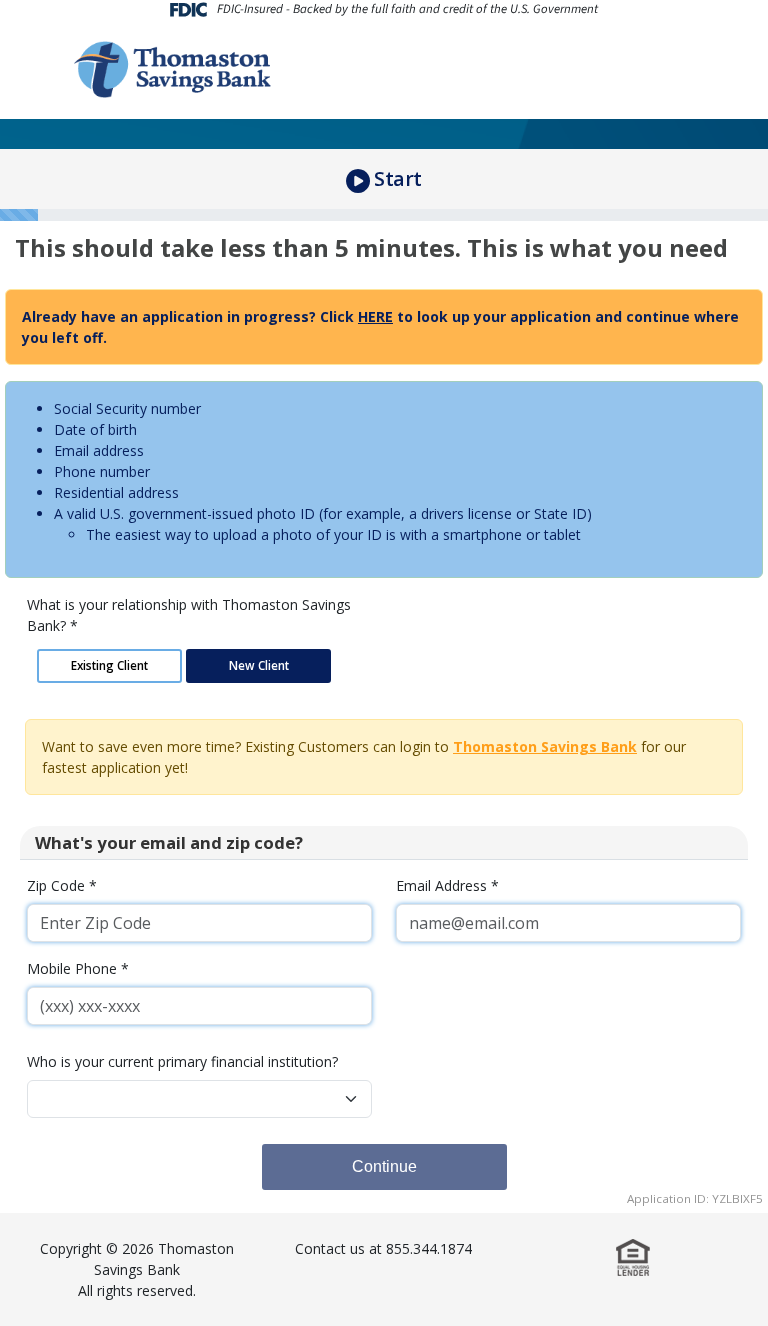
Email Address (447, 885)
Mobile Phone (78, 968)
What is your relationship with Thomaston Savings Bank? (189, 615)
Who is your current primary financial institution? (182, 1061)
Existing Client (109, 665)
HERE (375, 316)
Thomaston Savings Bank (545, 746)
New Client (259, 665)
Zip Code (62, 885)
